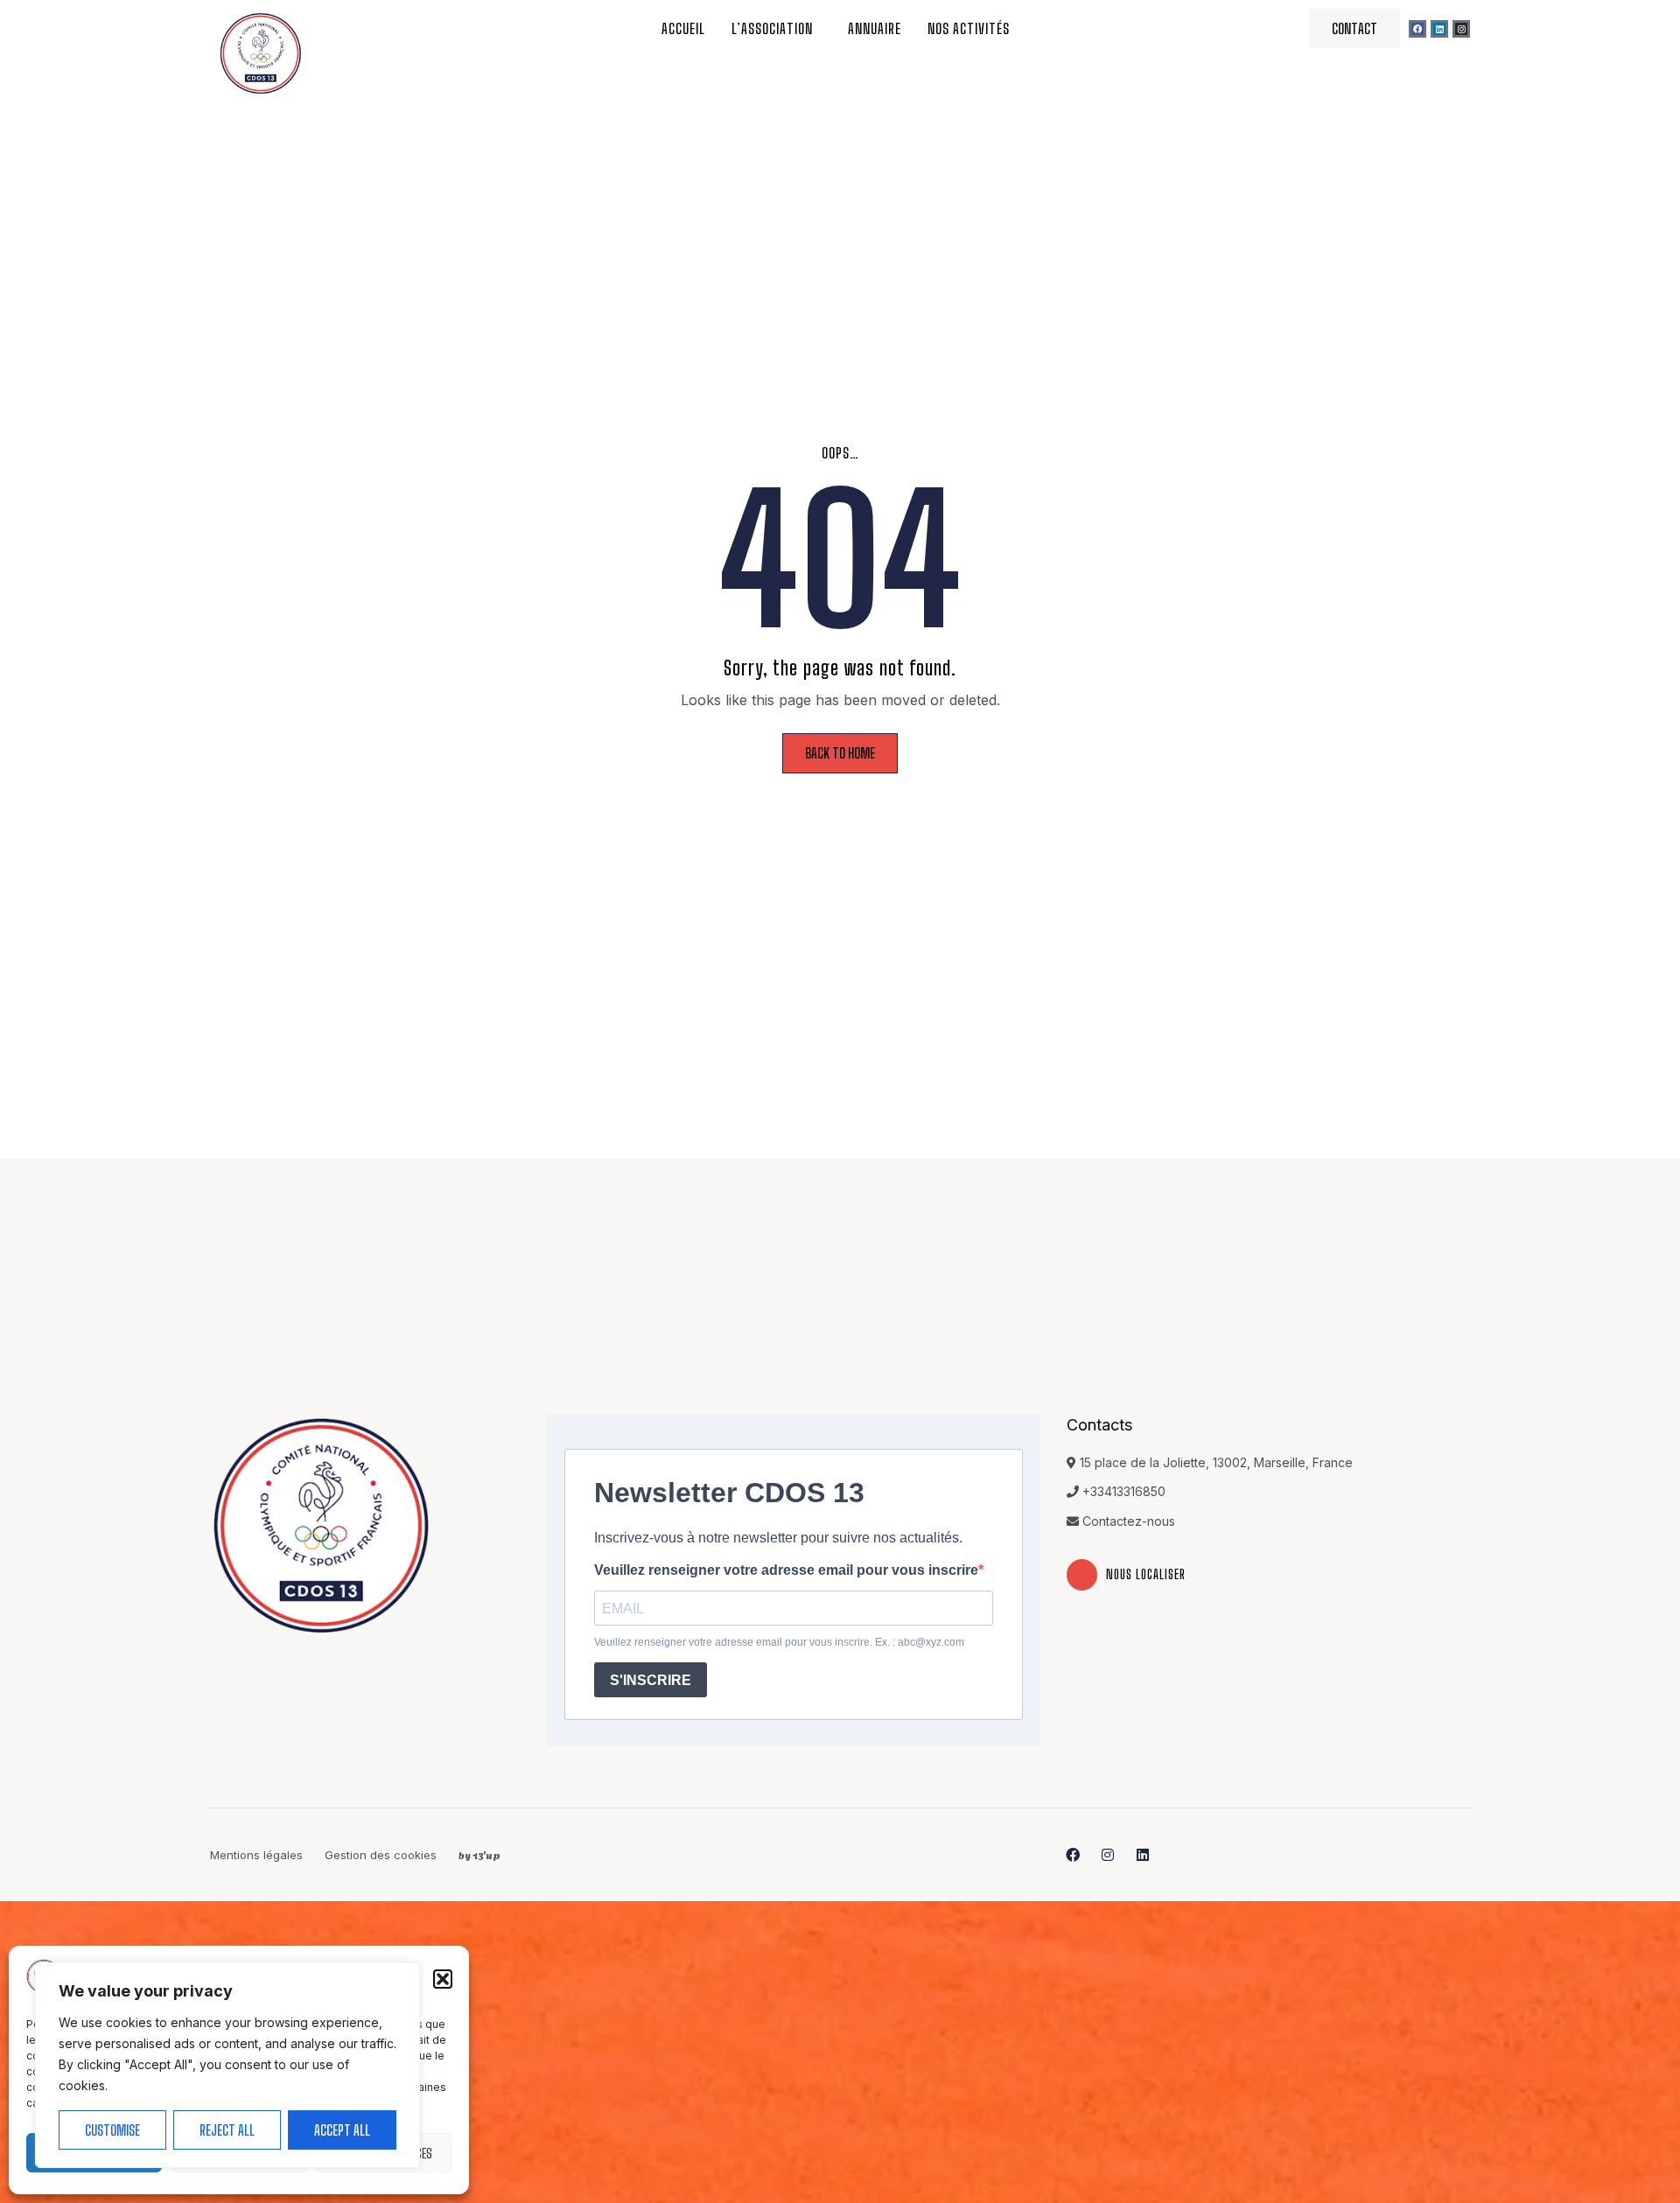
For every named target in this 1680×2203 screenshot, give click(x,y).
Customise (112, 2130)
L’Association (772, 28)
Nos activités (969, 28)
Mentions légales (256, 1855)
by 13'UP (479, 1854)
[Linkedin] (1439, 29)
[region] (227, 2065)
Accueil (683, 28)
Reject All (227, 2130)
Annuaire (875, 28)
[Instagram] (1461, 29)
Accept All (342, 2130)
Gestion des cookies (381, 1855)
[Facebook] (1417, 29)
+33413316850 (1124, 1491)
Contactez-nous (1129, 1521)
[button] (443, 1979)
